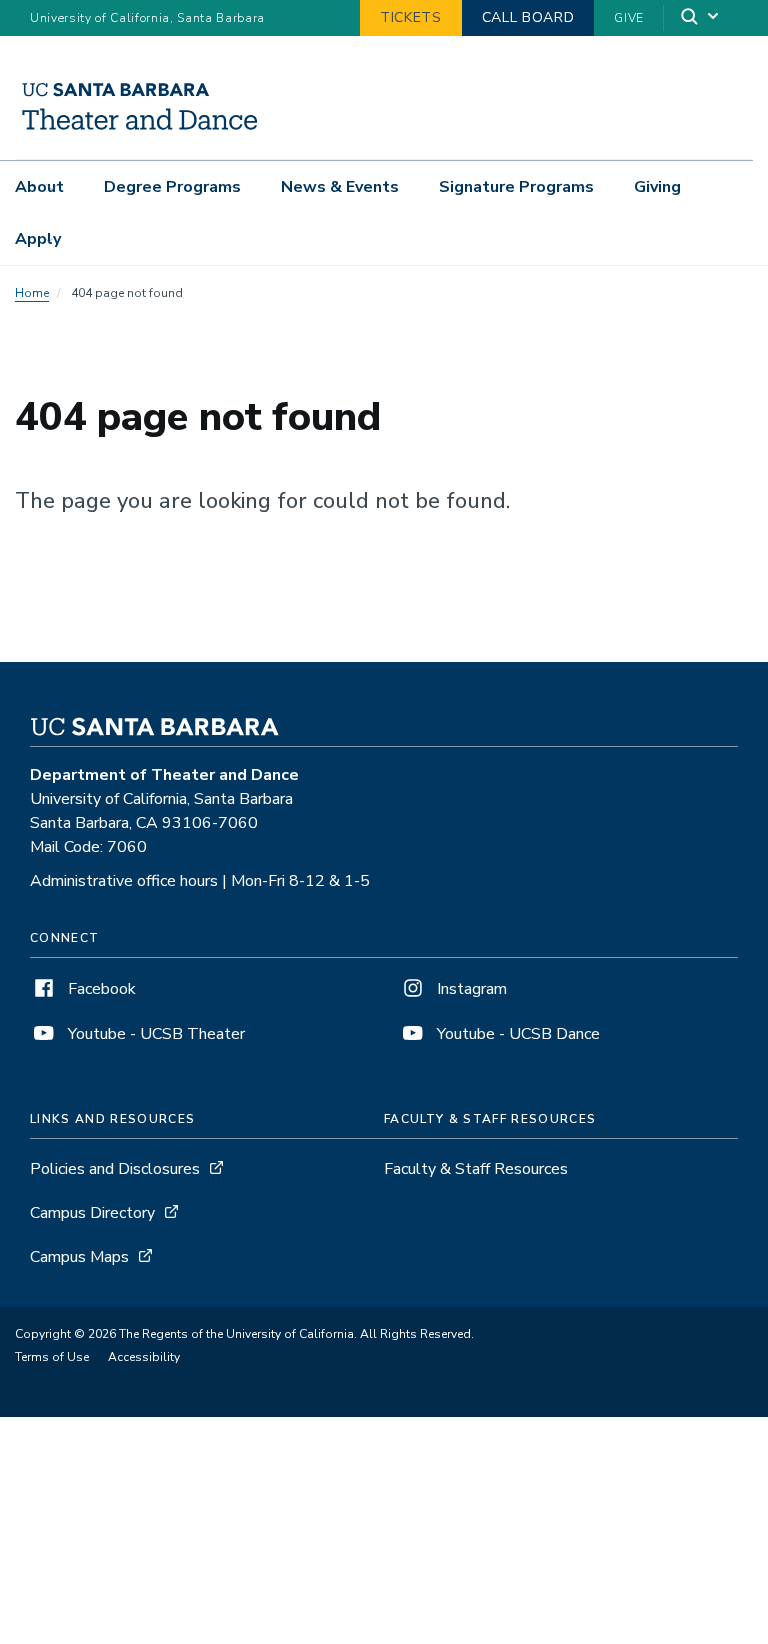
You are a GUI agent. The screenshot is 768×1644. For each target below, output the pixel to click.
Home (32, 293)
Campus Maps (79, 1257)
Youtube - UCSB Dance (516, 1034)
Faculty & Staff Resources (476, 1169)
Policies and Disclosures (115, 1169)
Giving (657, 187)
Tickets (411, 17)
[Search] (701, 18)
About (39, 187)
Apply (38, 239)
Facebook (100, 989)
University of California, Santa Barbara (147, 18)
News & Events (340, 187)
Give (629, 18)
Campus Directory (92, 1213)
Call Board (528, 17)
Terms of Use (52, 1357)
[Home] (139, 131)
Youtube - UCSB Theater (154, 1034)
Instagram (470, 989)
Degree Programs (172, 187)
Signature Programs (516, 187)
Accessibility (144, 1357)
